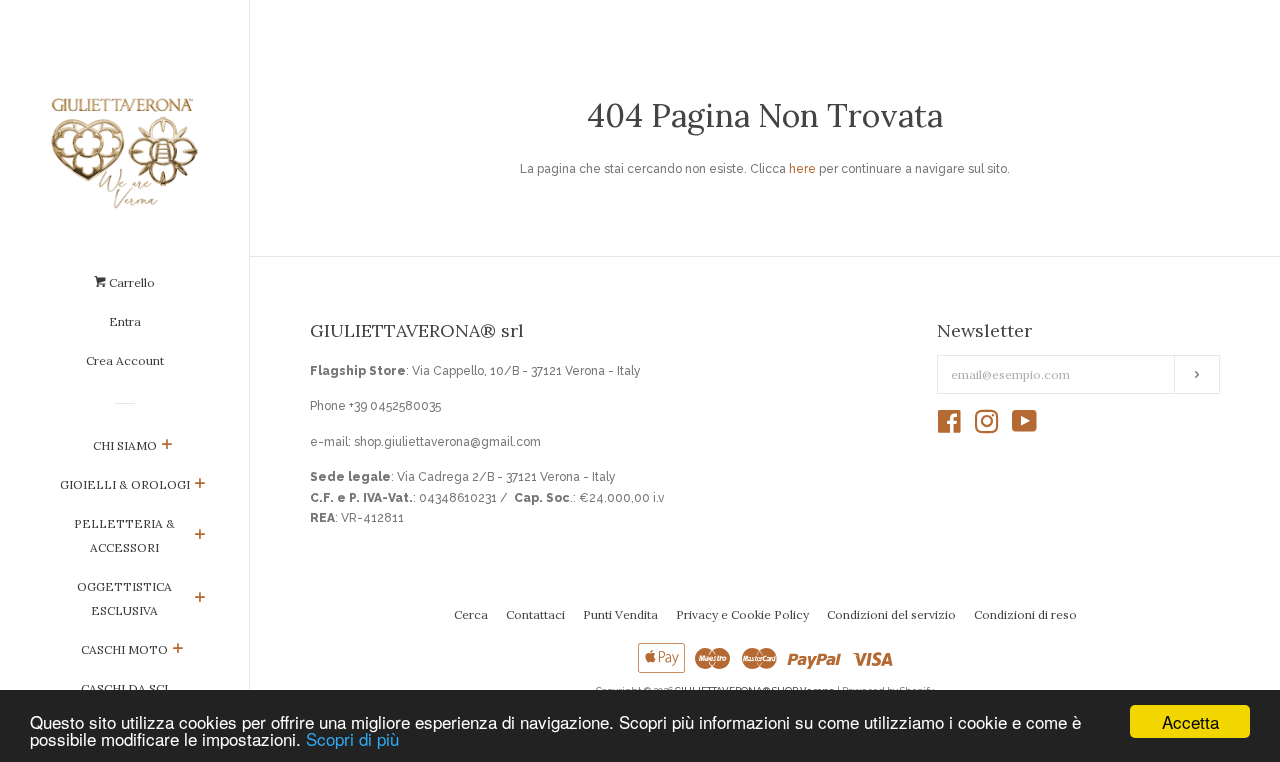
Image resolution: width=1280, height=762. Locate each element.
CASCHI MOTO (124, 649)
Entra (125, 321)
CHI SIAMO (125, 445)
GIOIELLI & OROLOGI (125, 484)
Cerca (471, 614)
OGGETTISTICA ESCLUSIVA (124, 598)
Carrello (130, 282)
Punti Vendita (620, 614)
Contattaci (535, 614)
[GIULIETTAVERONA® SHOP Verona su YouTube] (1024, 427)
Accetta (1190, 721)
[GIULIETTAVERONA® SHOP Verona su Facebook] (949, 427)
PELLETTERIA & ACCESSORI (124, 535)
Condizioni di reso (1025, 614)
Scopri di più (352, 738)
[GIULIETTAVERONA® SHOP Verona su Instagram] (987, 427)
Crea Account (125, 360)
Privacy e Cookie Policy (742, 614)
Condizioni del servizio (891, 614)
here (802, 169)
